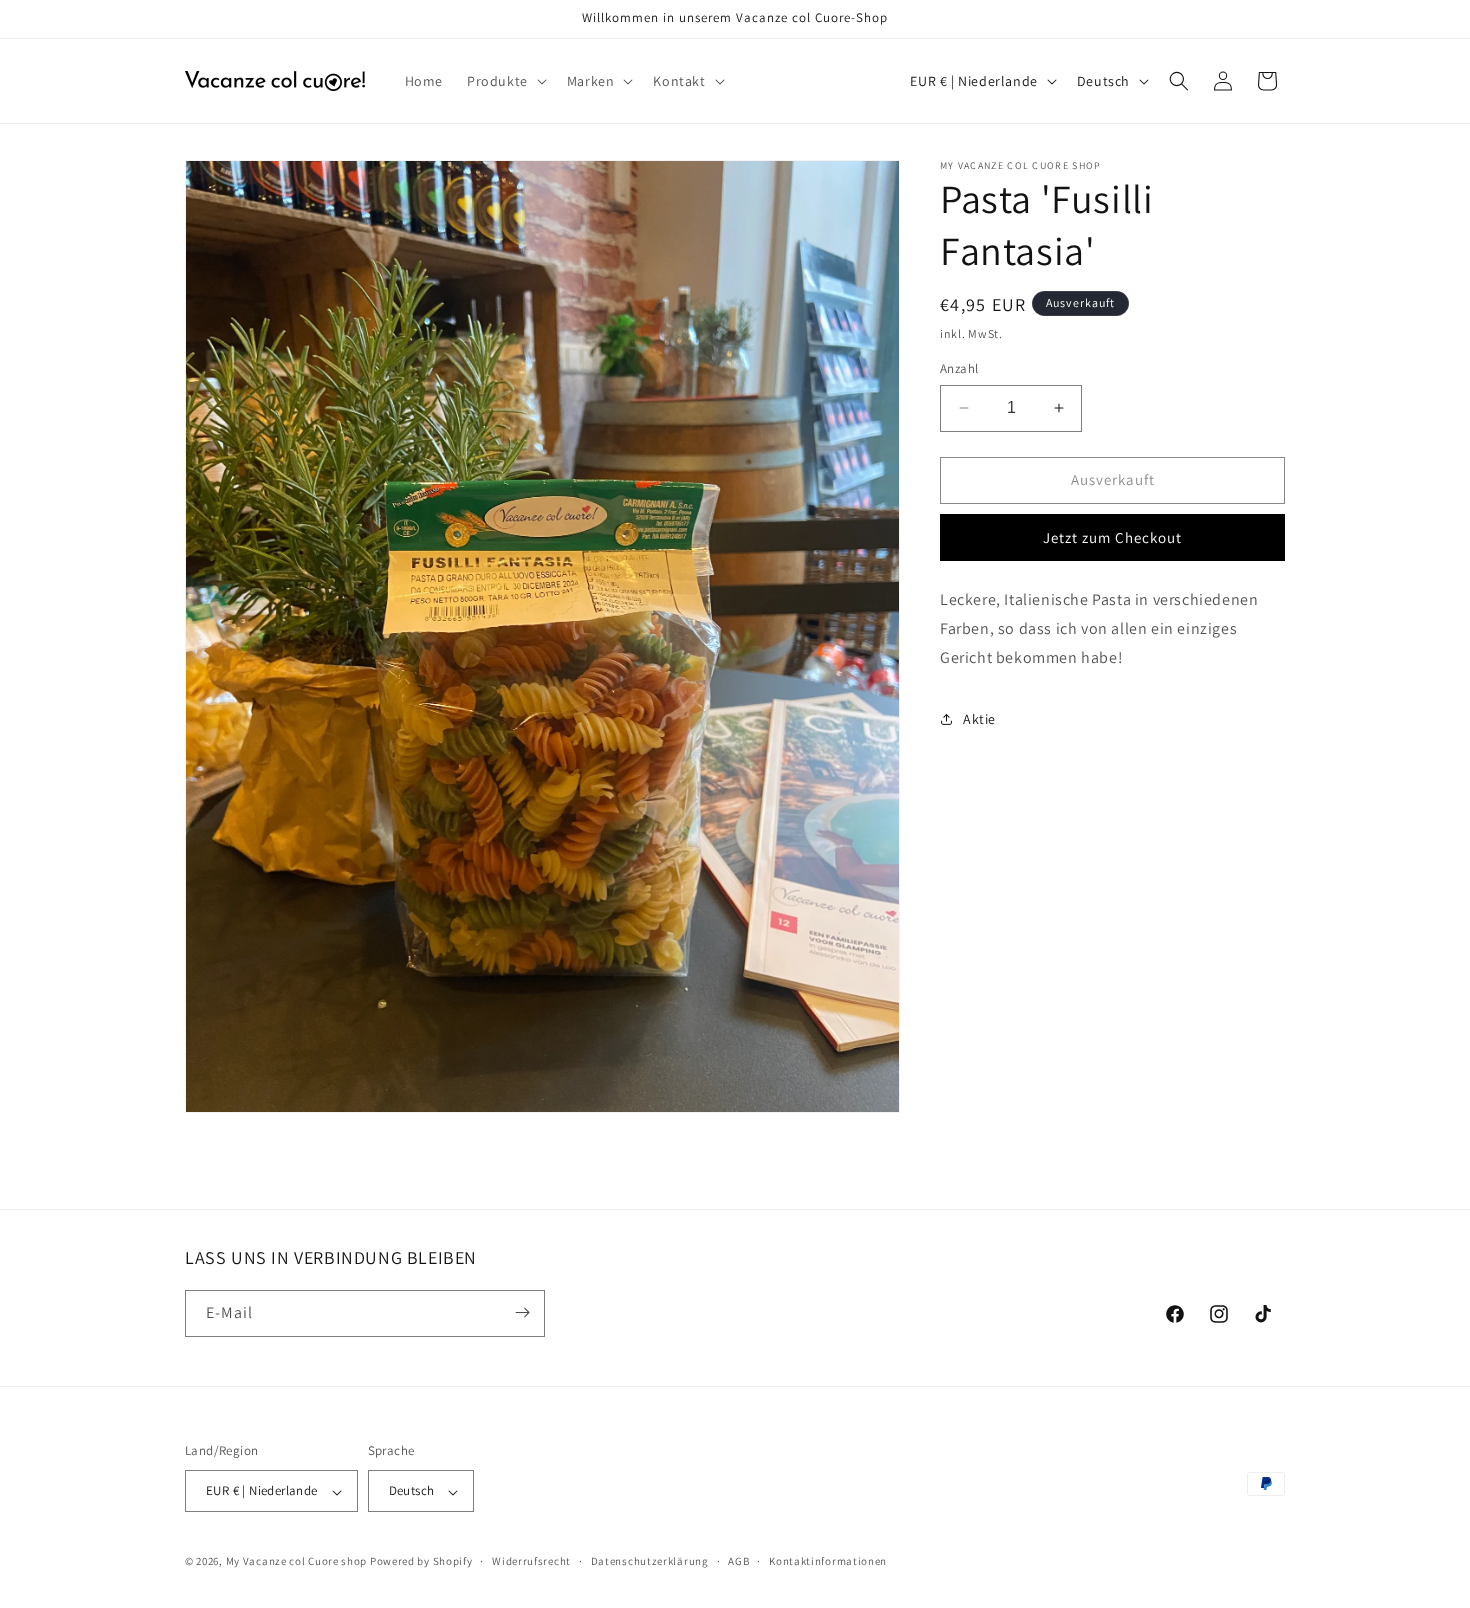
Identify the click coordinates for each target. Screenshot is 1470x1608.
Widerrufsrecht (531, 1561)
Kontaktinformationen (828, 1561)
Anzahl (959, 368)
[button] (505, 81)
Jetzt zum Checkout (1112, 537)
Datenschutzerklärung (650, 1561)
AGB (738, 1561)
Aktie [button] (979, 719)
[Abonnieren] (522, 1312)
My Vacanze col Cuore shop (297, 1562)
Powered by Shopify (421, 1562)
